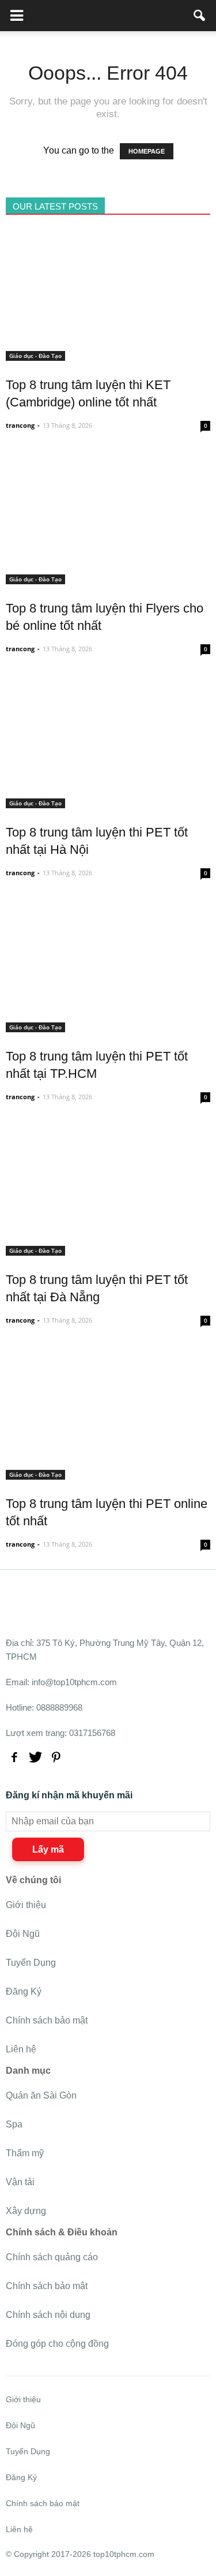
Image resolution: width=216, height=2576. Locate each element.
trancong (20, 425)
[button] (200, 16)
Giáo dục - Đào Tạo (35, 356)
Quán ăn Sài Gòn (41, 2095)
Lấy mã (48, 1849)
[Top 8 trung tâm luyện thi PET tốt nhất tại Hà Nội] (108, 802)
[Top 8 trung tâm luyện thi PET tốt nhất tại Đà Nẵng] (108, 1249)
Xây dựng (26, 2211)
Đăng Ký (24, 1991)
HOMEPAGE (147, 151)
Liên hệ (21, 2049)
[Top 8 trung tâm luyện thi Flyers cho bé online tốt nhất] (108, 578)
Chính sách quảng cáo (52, 2257)
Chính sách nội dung (48, 2315)
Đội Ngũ (23, 1934)
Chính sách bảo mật (47, 2020)
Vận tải (20, 2182)
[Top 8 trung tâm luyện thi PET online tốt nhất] (108, 1473)
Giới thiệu (26, 1905)
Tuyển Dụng (31, 1963)
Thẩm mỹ (25, 2153)
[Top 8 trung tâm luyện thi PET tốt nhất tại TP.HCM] (108, 1026)
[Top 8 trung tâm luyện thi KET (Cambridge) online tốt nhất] (108, 354)
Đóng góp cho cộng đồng (57, 2344)
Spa (14, 2124)
